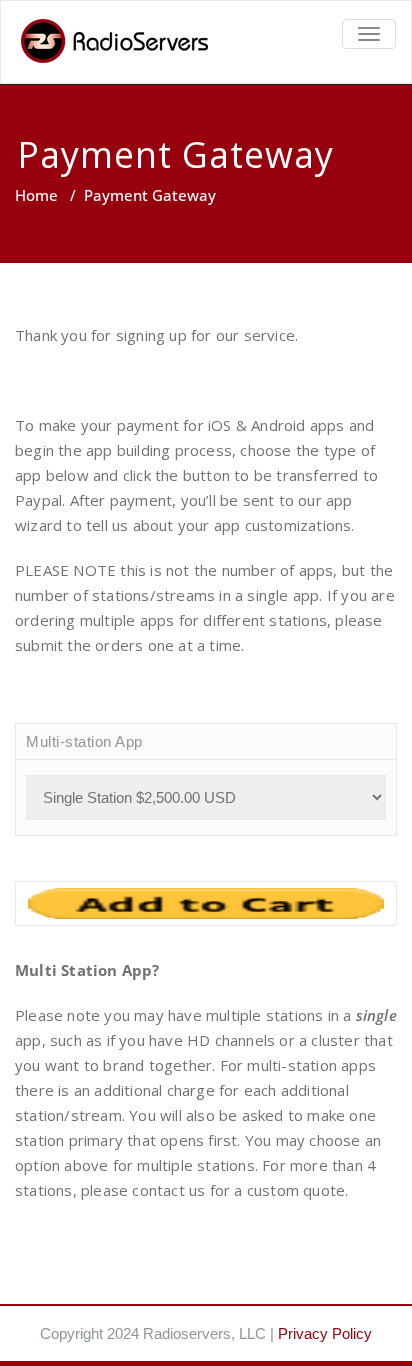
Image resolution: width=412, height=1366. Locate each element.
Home (36, 195)
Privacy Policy (325, 1333)
